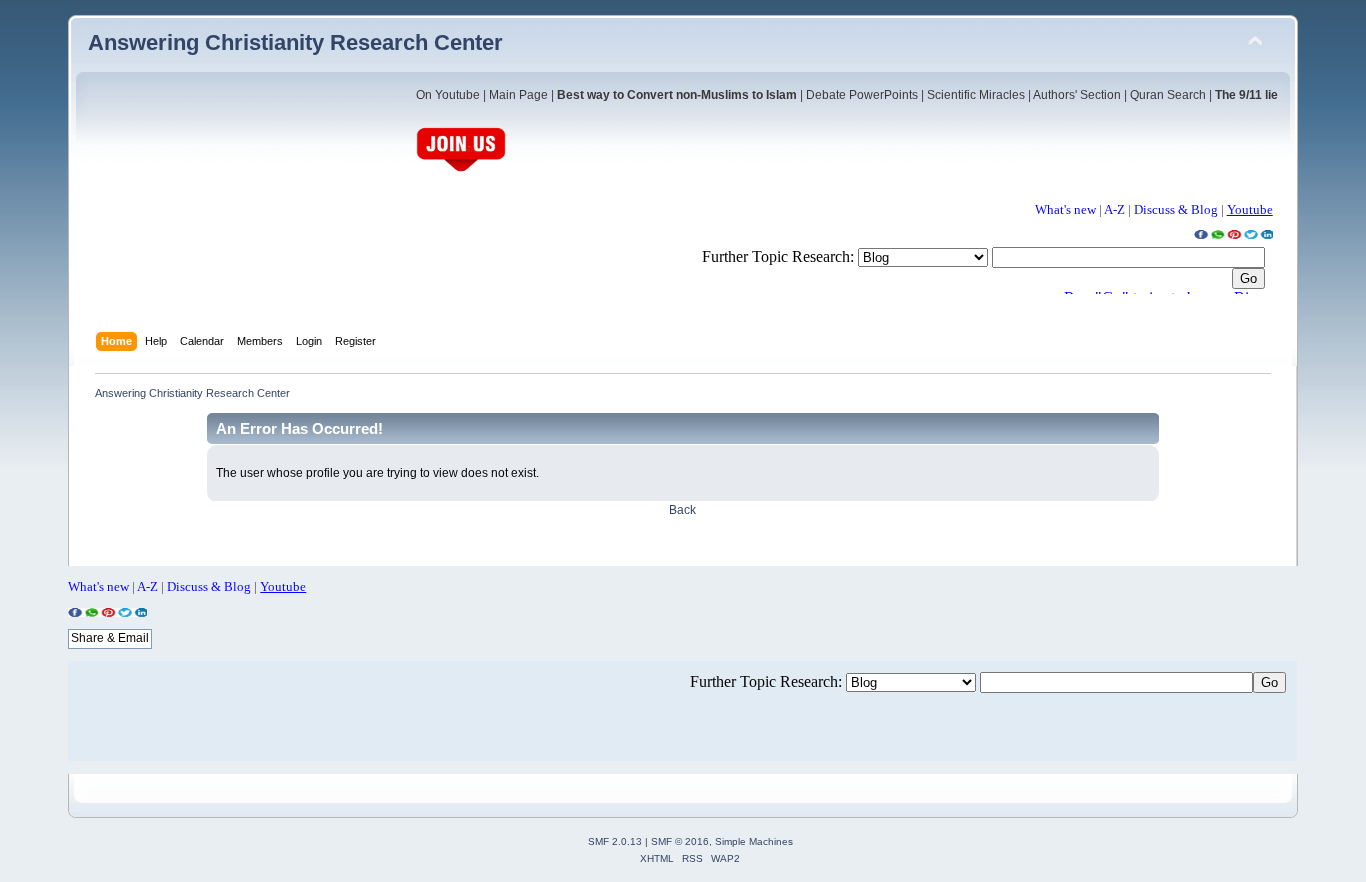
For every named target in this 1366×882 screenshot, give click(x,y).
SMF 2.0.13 (615, 841)
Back (682, 510)
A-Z (1114, 209)
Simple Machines (754, 841)
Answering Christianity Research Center (295, 42)
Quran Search (1168, 95)
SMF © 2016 (680, 841)
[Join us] (461, 169)
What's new (1065, 209)
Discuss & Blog (1176, 209)
